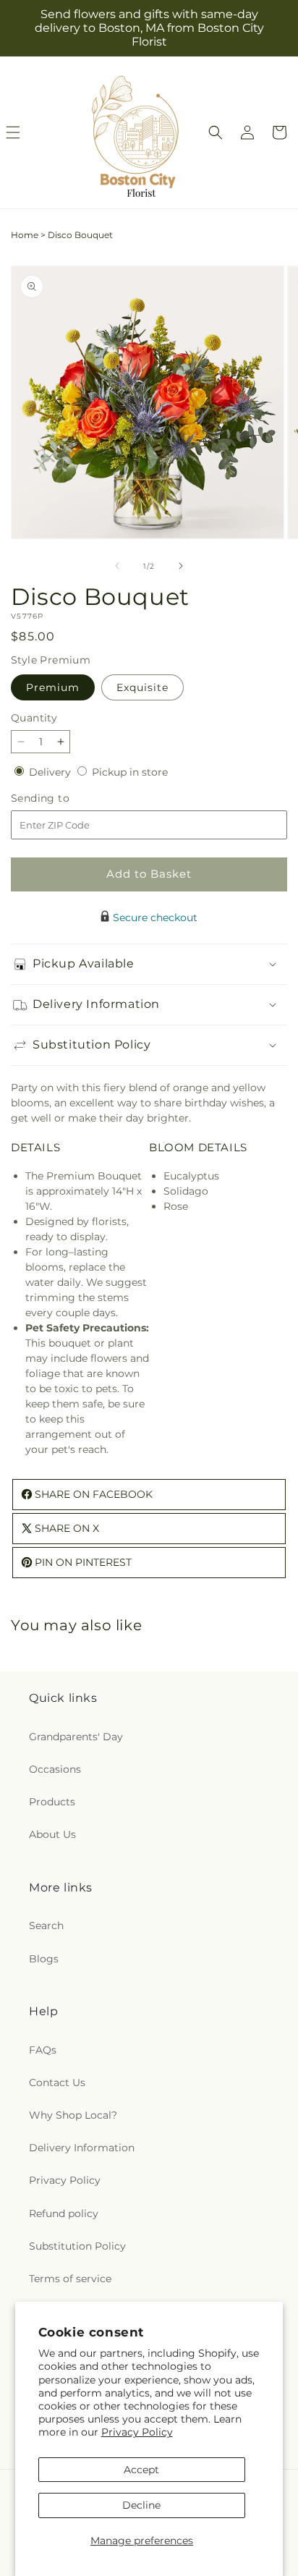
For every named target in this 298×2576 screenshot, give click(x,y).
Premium (53, 687)
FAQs (43, 2050)
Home (25, 235)
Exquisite (142, 687)
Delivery (51, 772)
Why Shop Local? (73, 2115)
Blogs (44, 1959)
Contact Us (57, 2083)
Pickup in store (130, 772)
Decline (141, 2505)
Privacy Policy (137, 2432)
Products (52, 1802)
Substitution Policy (77, 2246)
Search (46, 1925)
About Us (52, 1834)
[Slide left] (117, 566)
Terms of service (70, 2279)
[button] (216, 132)
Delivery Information (82, 2148)
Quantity (34, 718)
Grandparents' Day (76, 1737)
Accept (141, 2470)
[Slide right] (181, 566)
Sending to (62, 798)
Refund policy (64, 2213)
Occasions (55, 1769)
